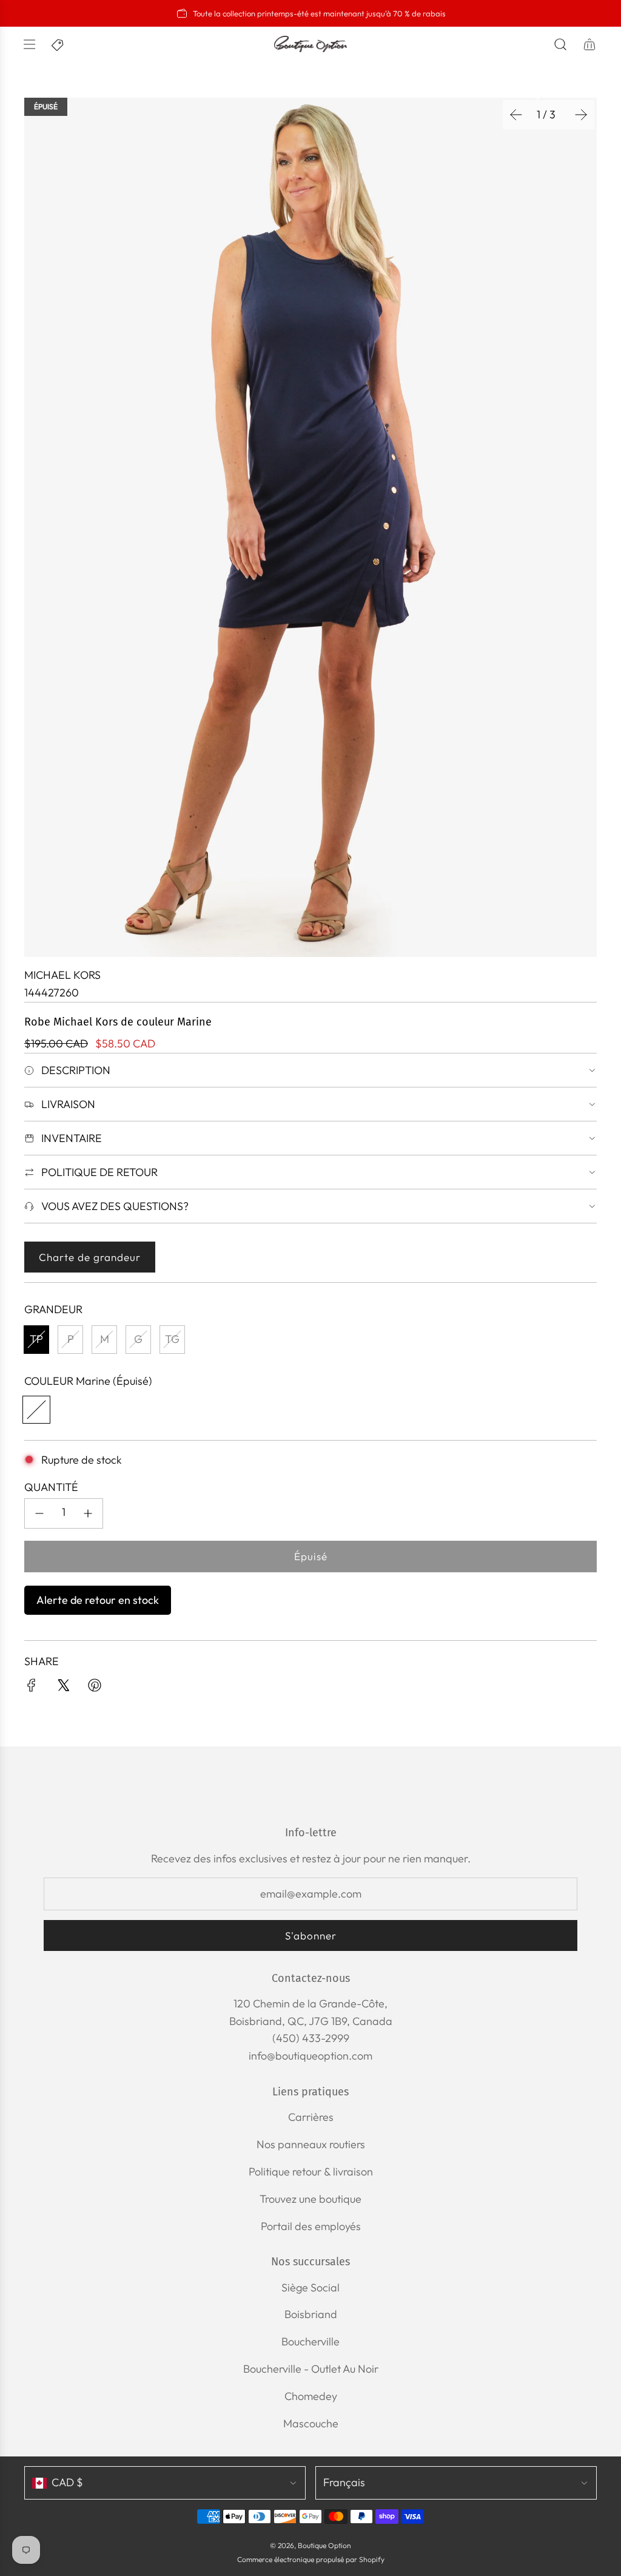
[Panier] (589, 44)
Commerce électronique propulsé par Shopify (311, 2559)
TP (36, 1339)
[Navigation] (29, 44)
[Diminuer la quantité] (39, 1513)
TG (172, 1339)
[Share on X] (63, 1688)
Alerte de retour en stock (98, 1600)
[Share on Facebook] (32, 1688)
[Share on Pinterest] (95, 1688)
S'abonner (311, 1935)
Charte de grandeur (90, 1257)
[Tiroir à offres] (58, 44)
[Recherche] (560, 44)
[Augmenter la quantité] (88, 1513)
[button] (516, 115)
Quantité (51, 1487)
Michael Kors (62, 975)
